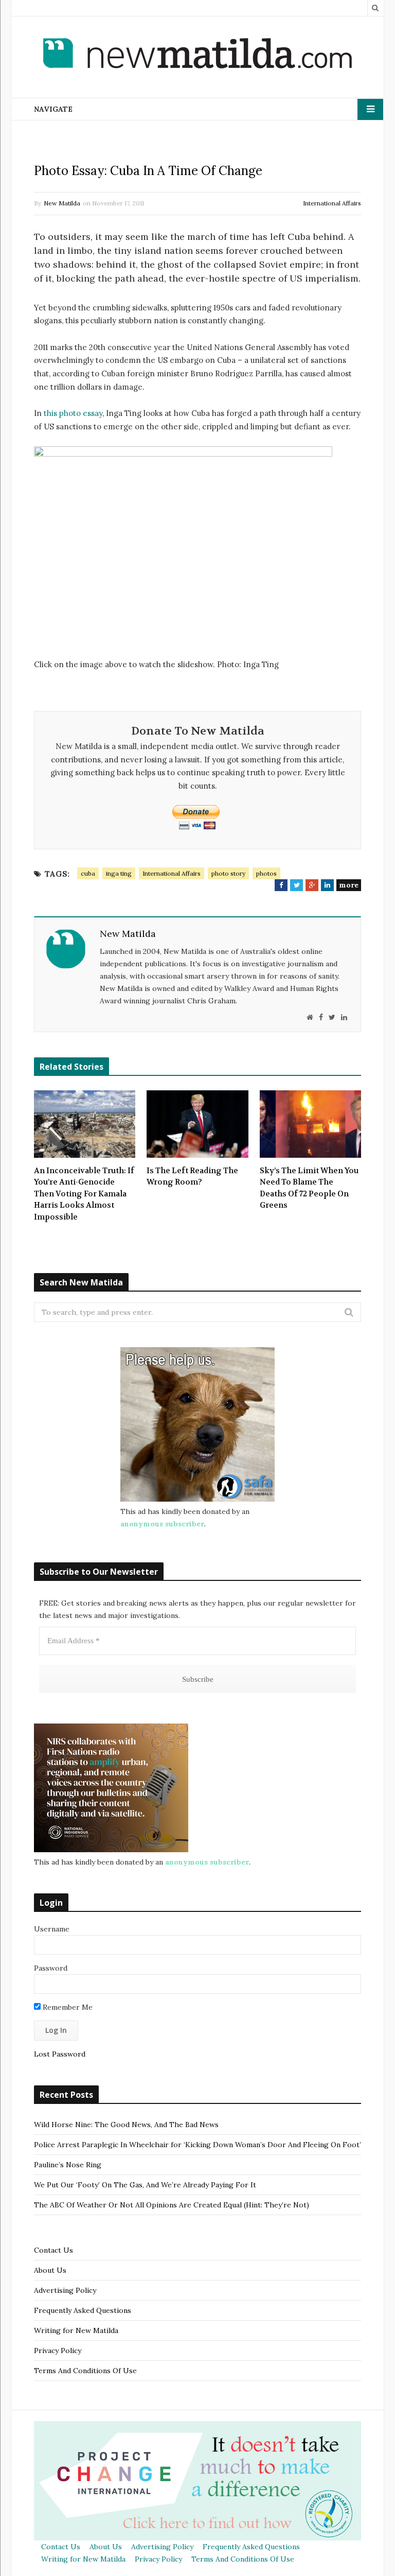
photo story (228, 873)
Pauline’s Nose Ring (68, 2165)
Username (52, 1929)
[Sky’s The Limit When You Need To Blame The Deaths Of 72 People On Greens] (310, 1124)
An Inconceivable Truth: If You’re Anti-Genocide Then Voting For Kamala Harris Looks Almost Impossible (84, 1194)
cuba (88, 873)
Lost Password (60, 2054)
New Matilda (62, 203)
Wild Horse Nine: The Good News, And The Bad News (126, 2125)
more (349, 885)
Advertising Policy (65, 2290)
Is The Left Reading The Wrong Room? (192, 1177)
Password (51, 1968)
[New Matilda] (197, 55)
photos (266, 873)
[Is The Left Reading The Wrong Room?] (197, 1124)
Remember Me (67, 2007)
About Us (50, 2270)
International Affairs (332, 203)
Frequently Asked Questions (83, 2310)
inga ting (119, 873)
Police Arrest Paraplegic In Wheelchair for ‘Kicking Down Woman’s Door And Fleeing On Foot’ (197, 2145)
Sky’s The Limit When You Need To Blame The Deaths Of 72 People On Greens (309, 1188)
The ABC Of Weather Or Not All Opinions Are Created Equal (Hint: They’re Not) (172, 2205)
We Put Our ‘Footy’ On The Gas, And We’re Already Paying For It (145, 2185)
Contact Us (53, 2250)
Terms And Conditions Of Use (85, 2371)
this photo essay (72, 413)
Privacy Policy (58, 2351)
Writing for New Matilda (76, 2330)
